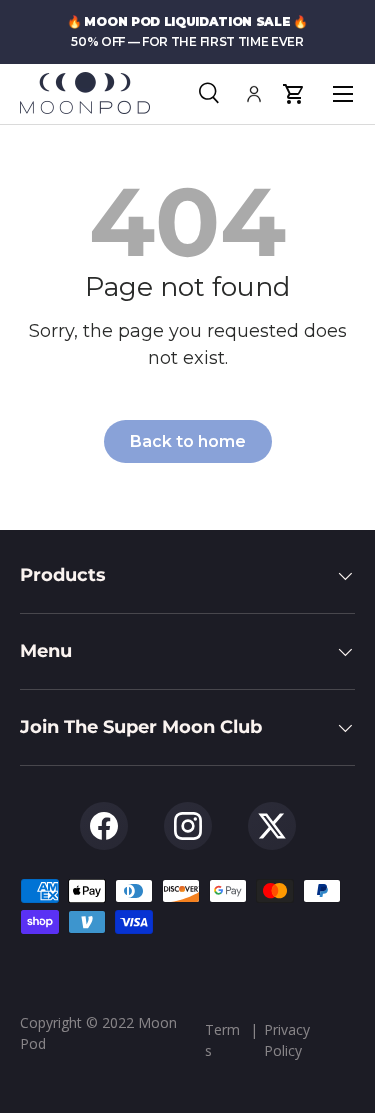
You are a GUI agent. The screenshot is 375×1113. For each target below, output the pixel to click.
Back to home (188, 441)
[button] (293, 94)
